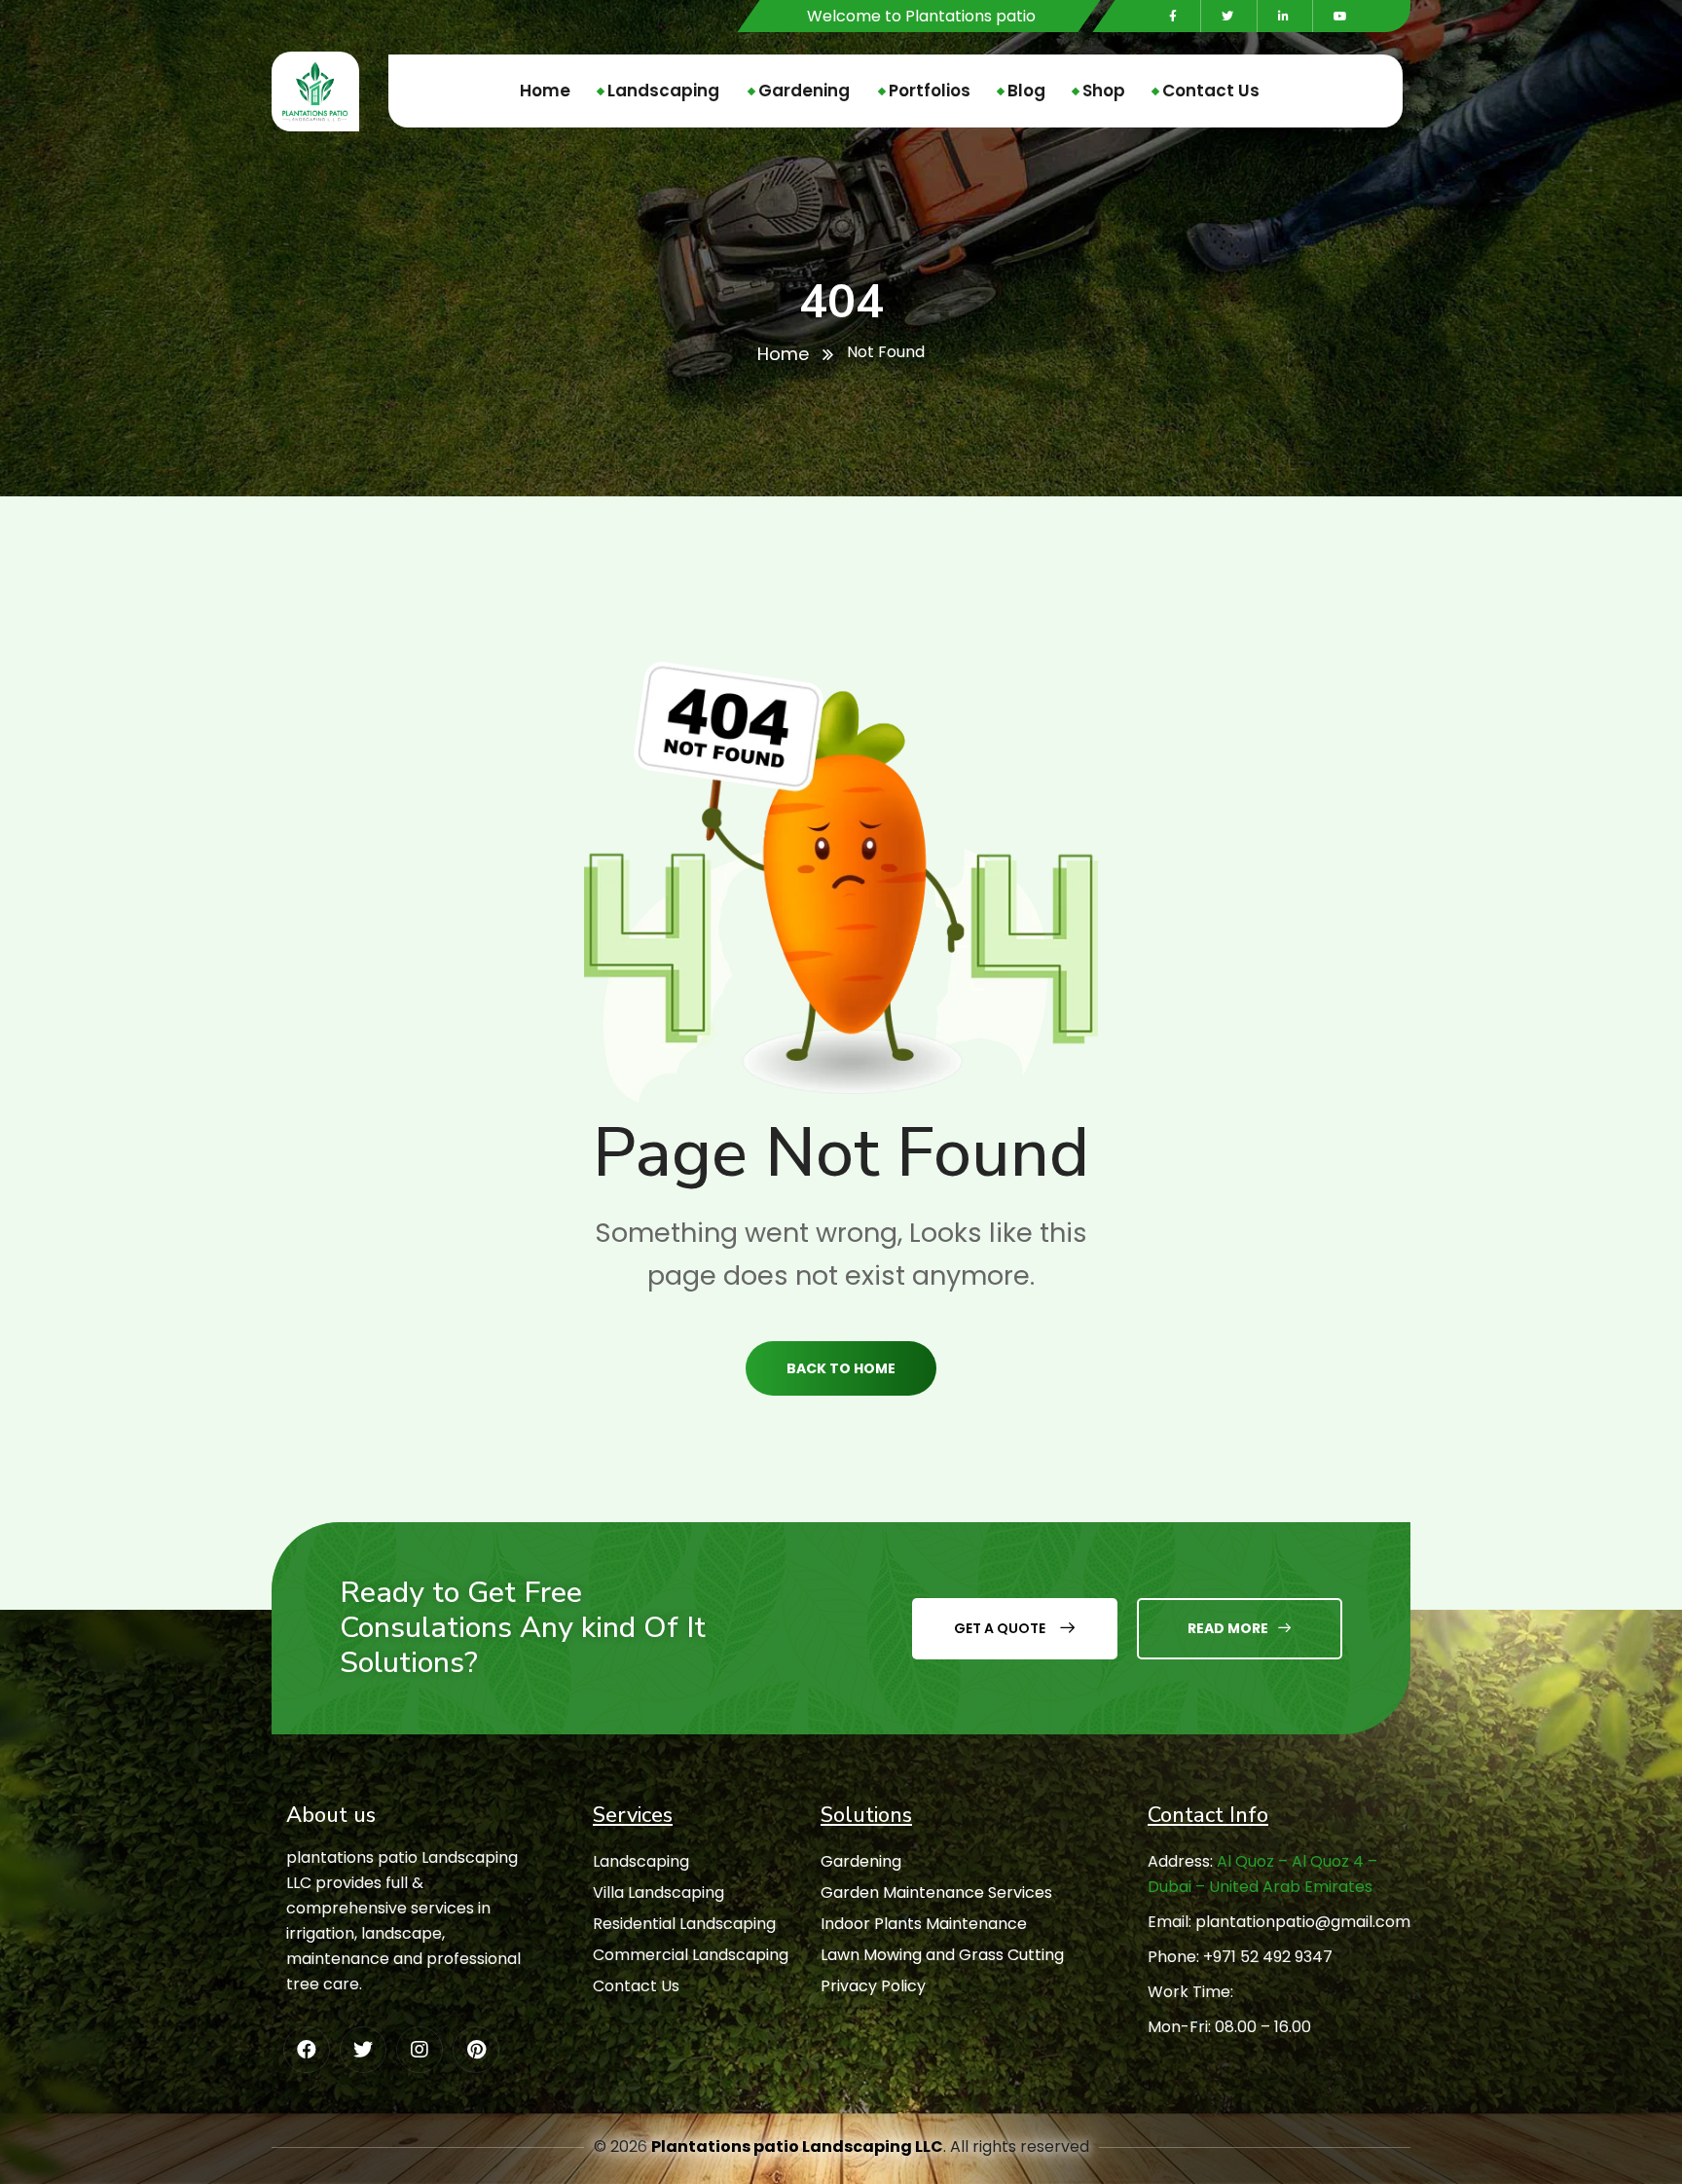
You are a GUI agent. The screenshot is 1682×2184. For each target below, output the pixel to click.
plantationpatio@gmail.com (1303, 1922)
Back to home (841, 1368)
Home (783, 354)
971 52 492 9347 (1273, 1957)
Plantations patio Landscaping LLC (797, 2147)
